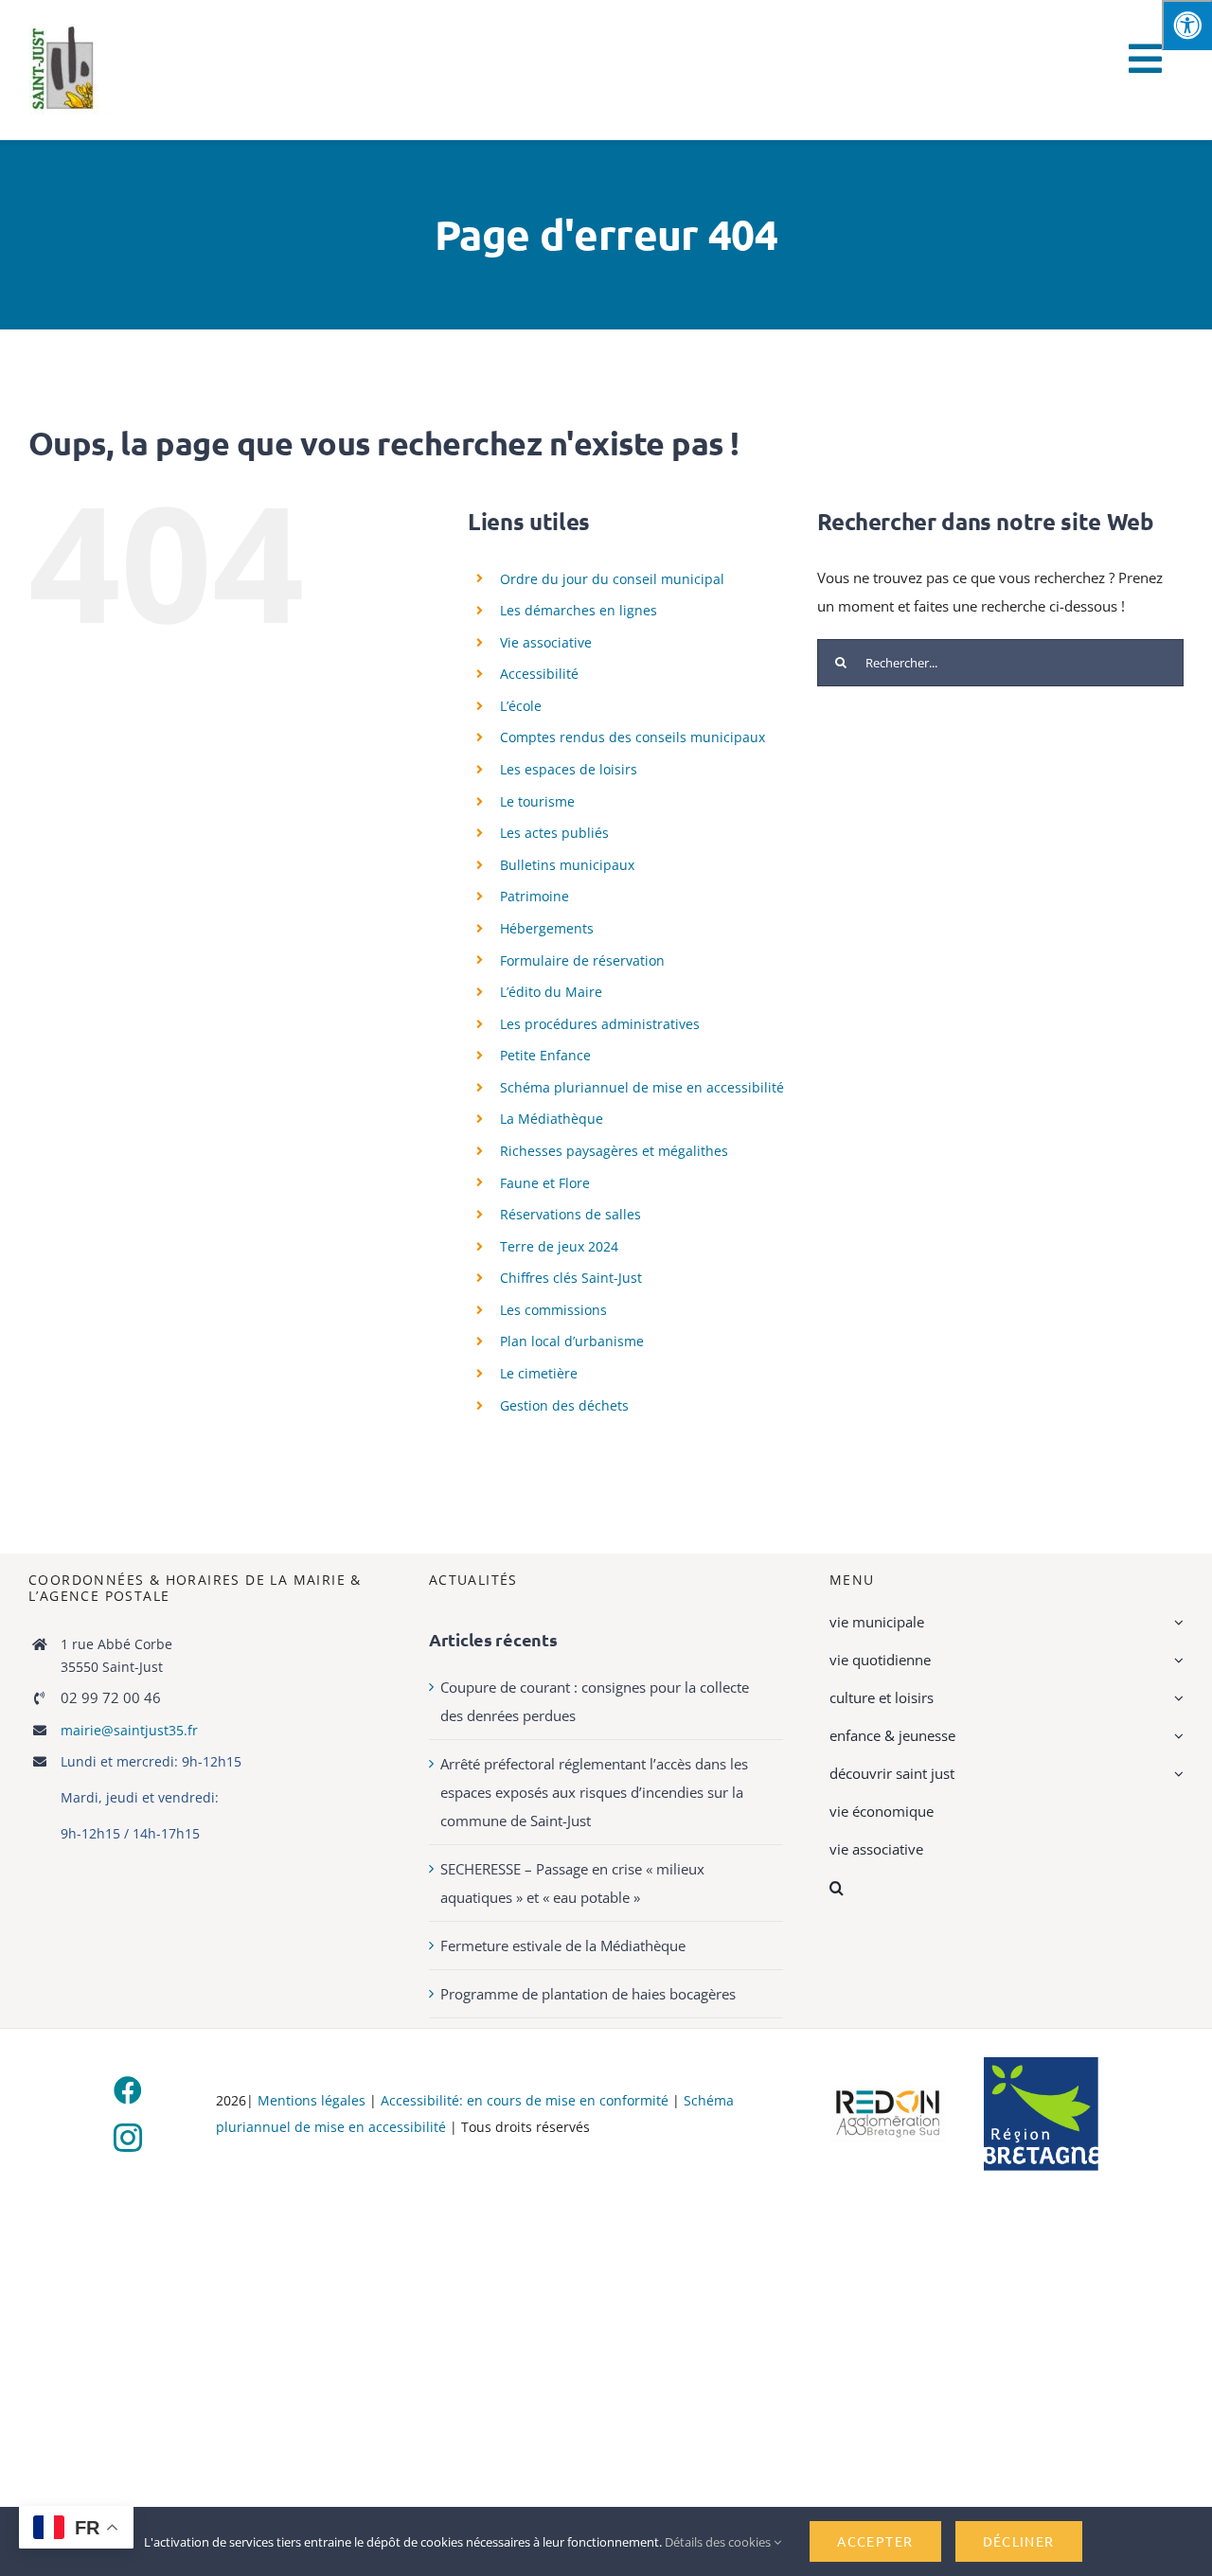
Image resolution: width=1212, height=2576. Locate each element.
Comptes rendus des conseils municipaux (633, 737)
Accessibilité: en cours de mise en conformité (526, 2100)
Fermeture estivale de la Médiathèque (563, 1945)
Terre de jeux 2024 (559, 1246)
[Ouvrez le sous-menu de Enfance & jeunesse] (1176, 1735)
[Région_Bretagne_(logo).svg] (1041, 2064)
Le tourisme (537, 801)
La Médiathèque (552, 1119)
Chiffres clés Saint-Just (571, 1278)
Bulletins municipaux (567, 865)
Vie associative (546, 642)
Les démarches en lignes (579, 610)
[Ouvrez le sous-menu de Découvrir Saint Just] (1176, 1773)
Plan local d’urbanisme (572, 1341)
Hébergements (547, 928)
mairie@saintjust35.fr (129, 1730)
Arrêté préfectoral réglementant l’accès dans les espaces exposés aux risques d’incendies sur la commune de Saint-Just (594, 1792)
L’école (521, 706)
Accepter (875, 2541)
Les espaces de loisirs (569, 769)
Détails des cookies (719, 2542)
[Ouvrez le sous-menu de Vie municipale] (1176, 1622)
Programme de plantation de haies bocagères (588, 1994)
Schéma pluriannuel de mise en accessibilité (642, 1087)
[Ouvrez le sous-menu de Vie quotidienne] (1176, 1660)
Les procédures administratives (600, 1024)
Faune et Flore (545, 1183)
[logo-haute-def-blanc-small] (888, 2092)
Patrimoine (535, 896)
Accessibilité (539, 674)
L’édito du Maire (551, 992)
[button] (1007, 1888)
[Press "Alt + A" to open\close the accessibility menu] (1187, 25)
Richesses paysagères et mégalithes (614, 1151)
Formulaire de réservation (582, 960)
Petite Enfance (545, 1055)
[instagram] (128, 2138)
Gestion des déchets (564, 1405)
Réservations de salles (570, 1214)
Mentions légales (312, 2100)
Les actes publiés (554, 833)
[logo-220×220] (65, 30)
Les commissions (553, 1310)
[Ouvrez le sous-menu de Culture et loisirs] (1176, 1697)
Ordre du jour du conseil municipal (612, 579)
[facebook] (128, 2090)
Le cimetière (539, 1373)
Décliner (1019, 2541)
